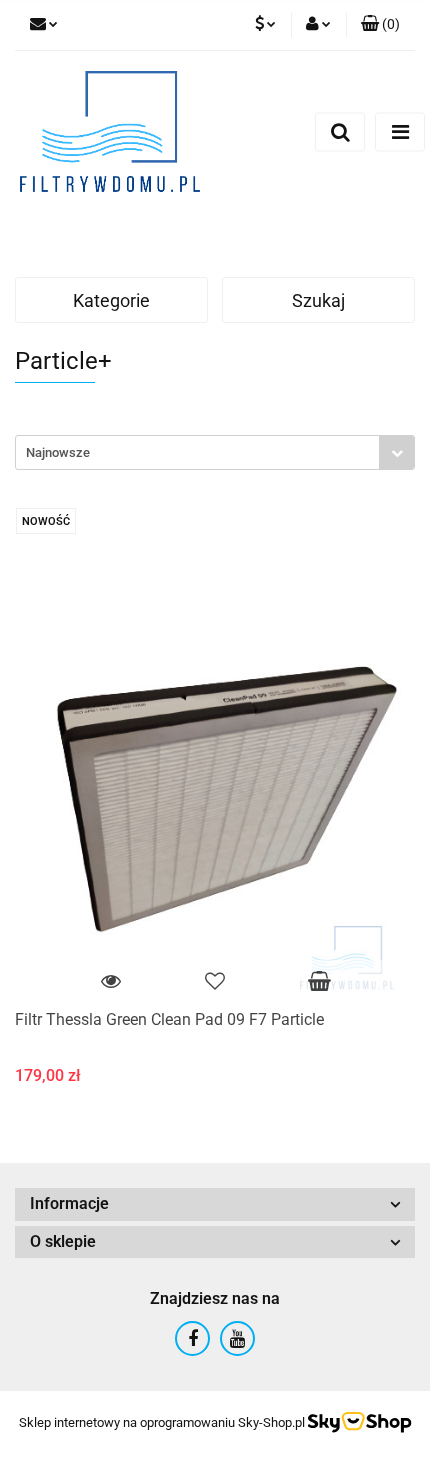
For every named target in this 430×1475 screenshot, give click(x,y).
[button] (380, 25)
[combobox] (215, 452)
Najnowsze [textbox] (58, 452)
